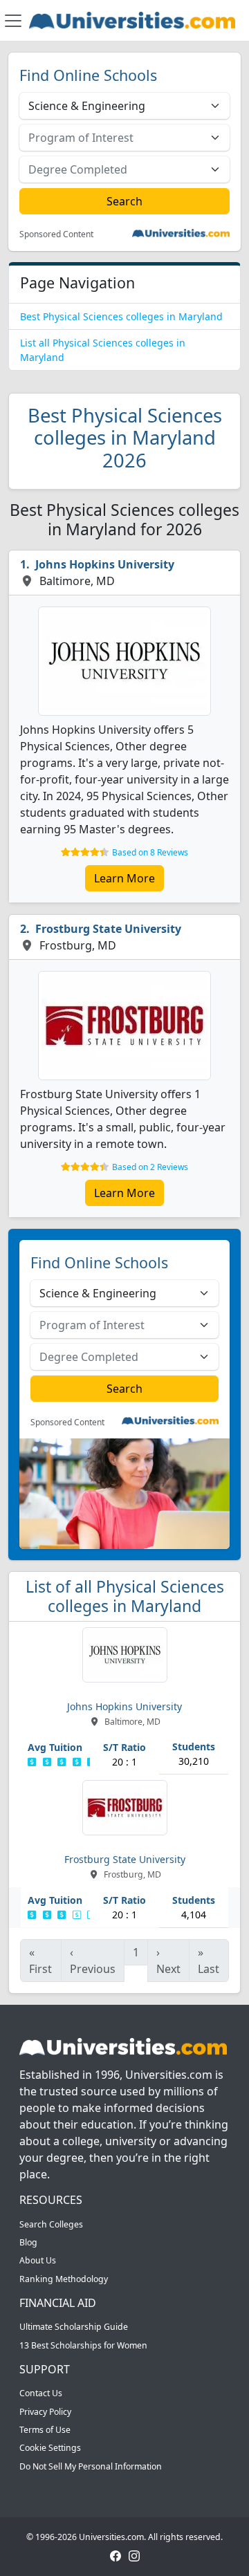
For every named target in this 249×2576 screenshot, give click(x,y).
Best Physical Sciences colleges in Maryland (121, 316)
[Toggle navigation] (13, 21)
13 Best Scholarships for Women (83, 2345)
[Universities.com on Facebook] (116, 2555)
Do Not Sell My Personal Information (91, 2466)
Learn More (124, 878)
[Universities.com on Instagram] (134, 2555)
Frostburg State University (108, 929)
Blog (28, 2242)
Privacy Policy (45, 2412)
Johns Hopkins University (105, 564)
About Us (38, 2260)
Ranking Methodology (64, 2279)
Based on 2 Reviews (150, 1167)
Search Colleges (51, 2224)
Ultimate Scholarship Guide (74, 2327)
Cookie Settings (50, 2448)
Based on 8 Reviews (150, 852)
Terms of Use (45, 2430)
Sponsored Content (56, 234)
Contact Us (41, 2393)
